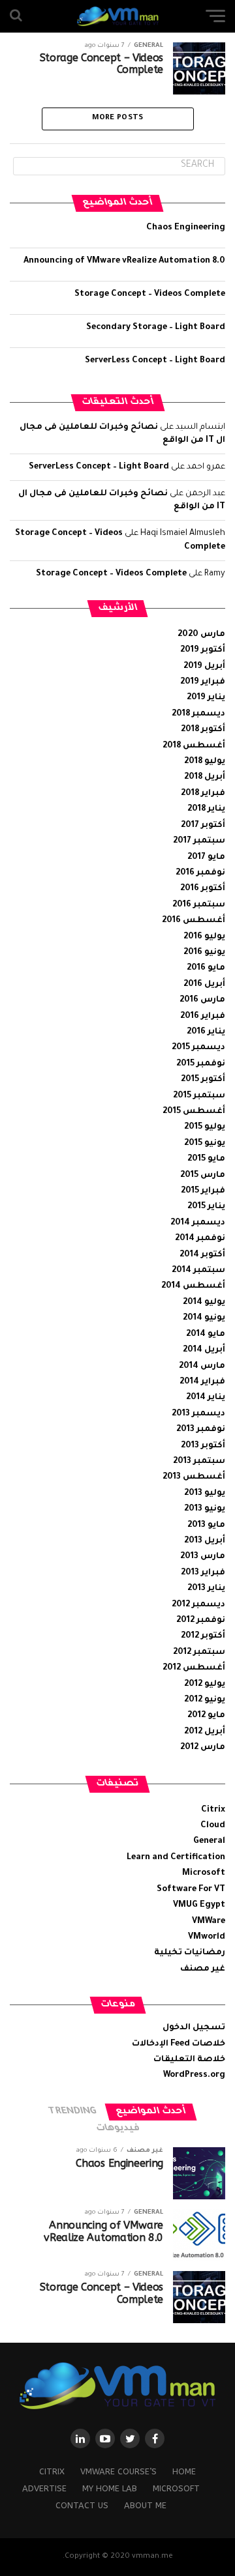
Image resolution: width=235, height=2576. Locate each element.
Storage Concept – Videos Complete (150, 295)
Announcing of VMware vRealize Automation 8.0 (124, 261)
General (209, 1842)
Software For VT (191, 1890)
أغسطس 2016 (194, 921)
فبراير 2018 (203, 794)
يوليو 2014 (204, 1303)
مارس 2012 (203, 1748)
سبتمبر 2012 (199, 1653)
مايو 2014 (206, 1335)
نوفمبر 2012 (201, 1621)
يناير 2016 (206, 1032)
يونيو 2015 (205, 1144)
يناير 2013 (206, 1589)
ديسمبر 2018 (198, 714)
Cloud (213, 1826)
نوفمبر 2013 (201, 1430)
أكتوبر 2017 (203, 826)
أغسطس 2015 (194, 1112)
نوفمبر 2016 (200, 873)
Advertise (44, 2488)
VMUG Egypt (199, 1905)
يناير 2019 (206, 698)
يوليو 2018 (205, 762)
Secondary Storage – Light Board (156, 328)
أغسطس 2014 (193, 1286)
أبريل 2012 (205, 1732)
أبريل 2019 (204, 667)
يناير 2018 (206, 809)
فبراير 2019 (203, 682)
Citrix (213, 1810)
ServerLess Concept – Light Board (155, 361)
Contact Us (82, 2505)
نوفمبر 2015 (201, 1064)
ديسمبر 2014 (198, 1223)
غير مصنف (203, 1969)
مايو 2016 (206, 968)
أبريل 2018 (205, 777)
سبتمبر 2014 (198, 1271)
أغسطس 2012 (194, 1668)
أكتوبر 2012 (203, 1636)
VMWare (209, 1922)
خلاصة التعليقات (189, 2060)
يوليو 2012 (205, 1685)
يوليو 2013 (205, 1494)
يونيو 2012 (205, 1700)
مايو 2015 (206, 1159)
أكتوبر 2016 (203, 889)
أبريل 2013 (205, 1541)
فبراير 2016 (203, 1017)
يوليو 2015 (205, 1127)
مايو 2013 (206, 1526)
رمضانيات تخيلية (190, 1953)
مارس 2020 (201, 635)
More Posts (118, 118)
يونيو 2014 (204, 1318)
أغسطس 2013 (194, 1477)
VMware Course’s (118, 2471)
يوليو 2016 (204, 937)
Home (184, 2471)
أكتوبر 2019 (203, 650)
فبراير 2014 (202, 1382)
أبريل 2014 (204, 1350)
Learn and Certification (176, 1858)
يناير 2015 (206, 1207)
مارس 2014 (202, 1367)
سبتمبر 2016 (199, 905)
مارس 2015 (203, 1176)
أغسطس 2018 (194, 746)
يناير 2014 (206, 1398)
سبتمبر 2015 (199, 1096)
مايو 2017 (206, 858)
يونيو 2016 (204, 953)
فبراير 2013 (203, 1573)
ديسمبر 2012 (198, 1605)
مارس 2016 (202, 1000)
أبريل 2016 (204, 985)
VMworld (207, 1937)
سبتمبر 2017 (199, 841)
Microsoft (204, 1874)
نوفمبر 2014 (200, 1239)
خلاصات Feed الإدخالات (179, 2044)
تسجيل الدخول (194, 2028)
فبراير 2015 (203, 1191)
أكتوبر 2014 (202, 1255)
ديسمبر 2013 (198, 1414)
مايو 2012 (206, 1716)
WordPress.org (194, 2076)
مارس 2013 (203, 1557)
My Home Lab (110, 2488)
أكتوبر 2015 (203, 1080)
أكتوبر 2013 (203, 1446)
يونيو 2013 (205, 1509)
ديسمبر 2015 (198, 1048)
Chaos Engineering (186, 228)
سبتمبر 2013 (199, 1462)
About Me (145, 2505)
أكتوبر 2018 (203, 730)
